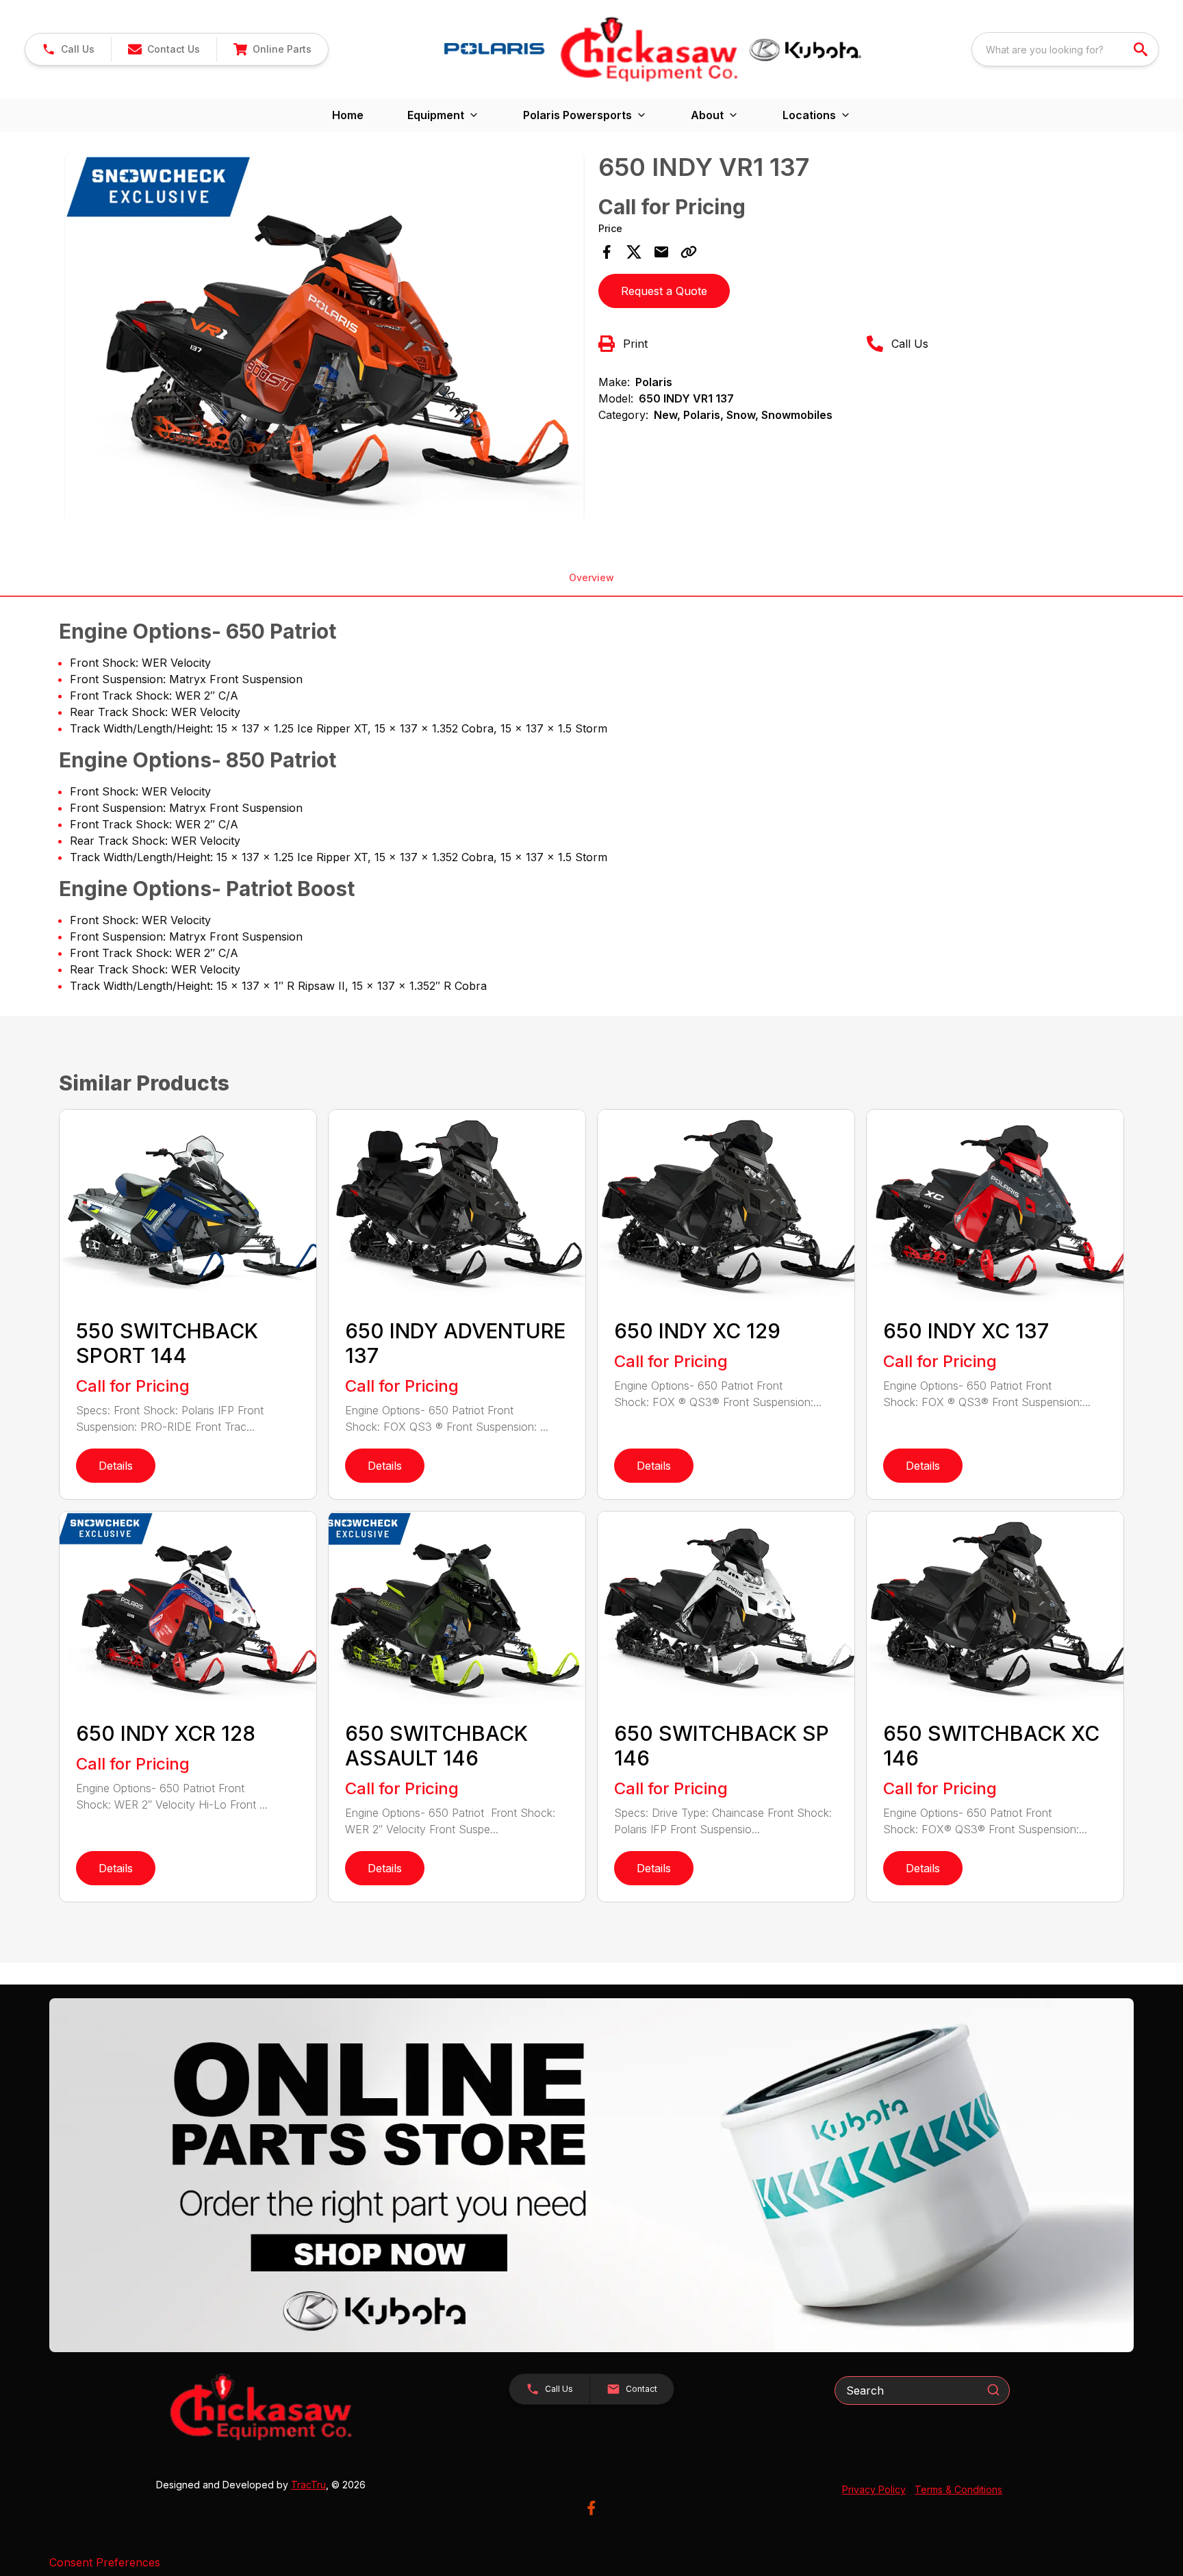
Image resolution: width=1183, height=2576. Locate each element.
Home (348, 115)
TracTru (308, 2485)
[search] (1142, 49)
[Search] (993, 2390)
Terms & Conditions (958, 2489)
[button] (68, 49)
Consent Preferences (105, 2562)
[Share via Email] (661, 252)
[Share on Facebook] (607, 252)
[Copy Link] (689, 252)
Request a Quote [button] (664, 291)
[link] (272, 49)
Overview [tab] (591, 577)
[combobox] (1065, 49)
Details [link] (116, 1466)
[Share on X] (634, 252)
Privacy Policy (874, 2489)
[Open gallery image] (325, 338)
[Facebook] (591, 2508)
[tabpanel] (325, 340)
